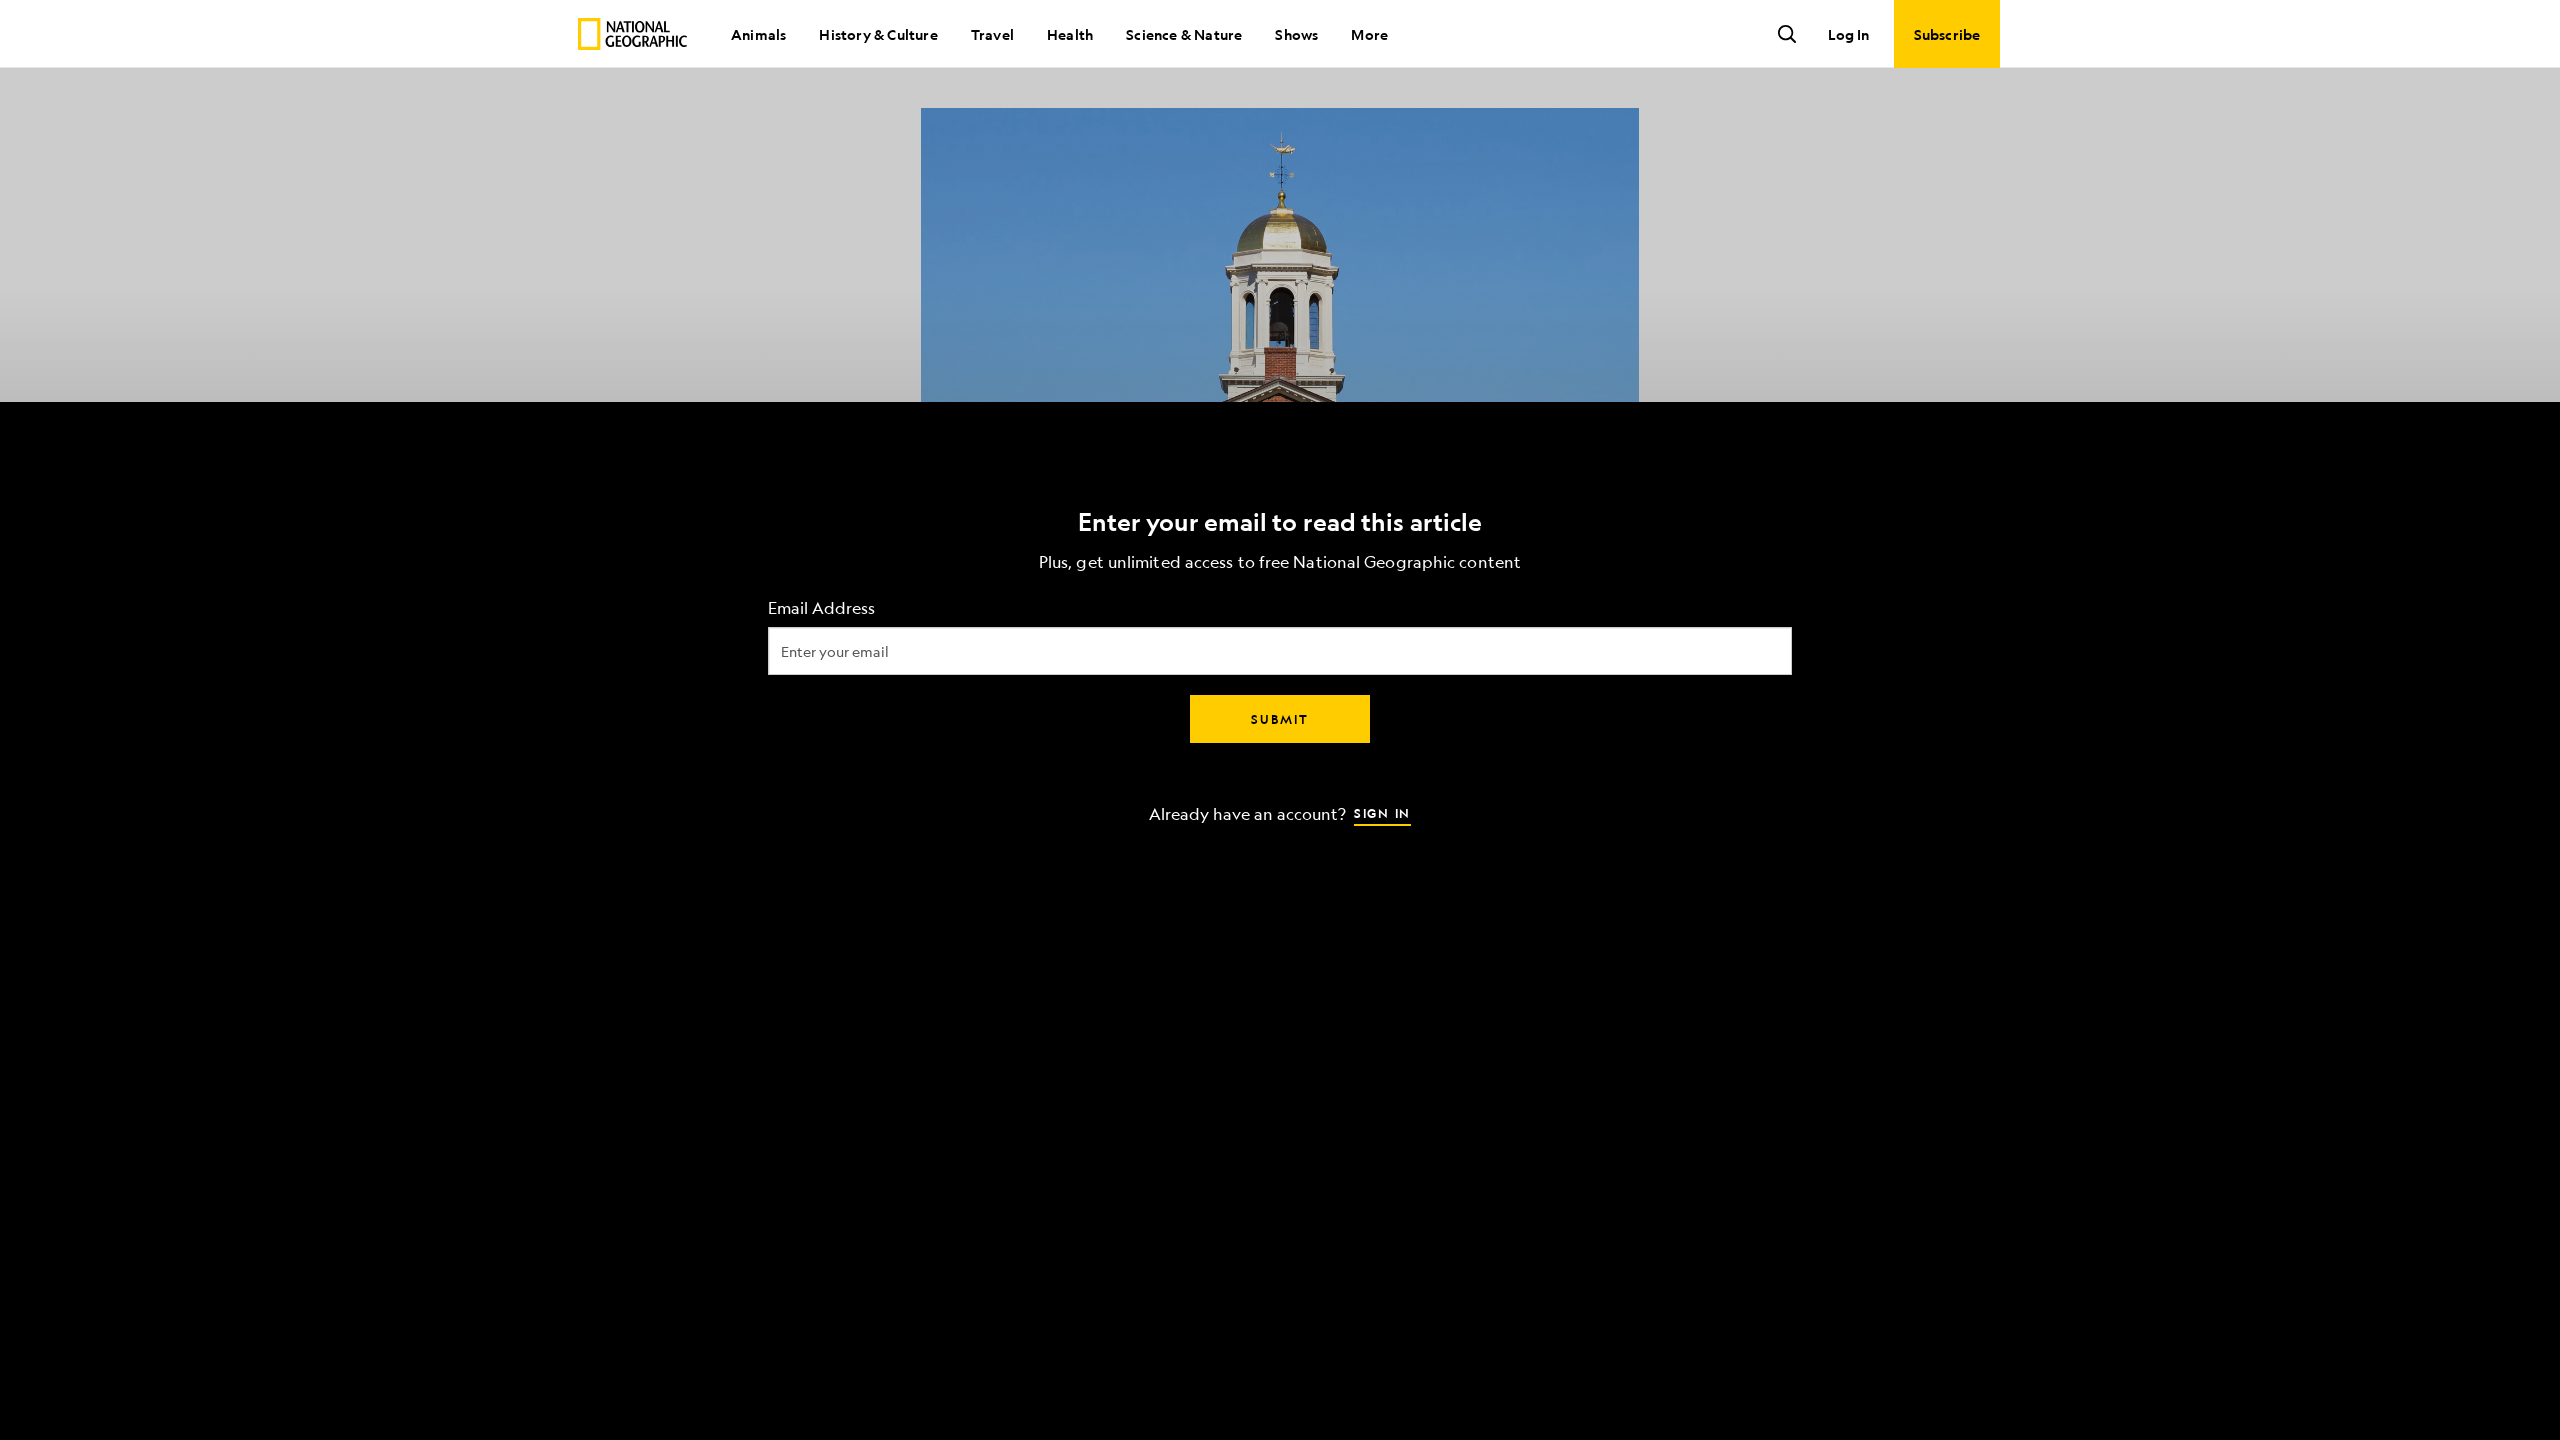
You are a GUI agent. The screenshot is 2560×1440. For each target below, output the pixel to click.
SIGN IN (1382, 813)
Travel (992, 34)
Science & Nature (1184, 34)
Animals (758, 34)
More (1369, 34)
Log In (1848, 34)
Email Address (821, 608)
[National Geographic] (632, 34)
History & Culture (878, 34)
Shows (1296, 34)
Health (1070, 34)
